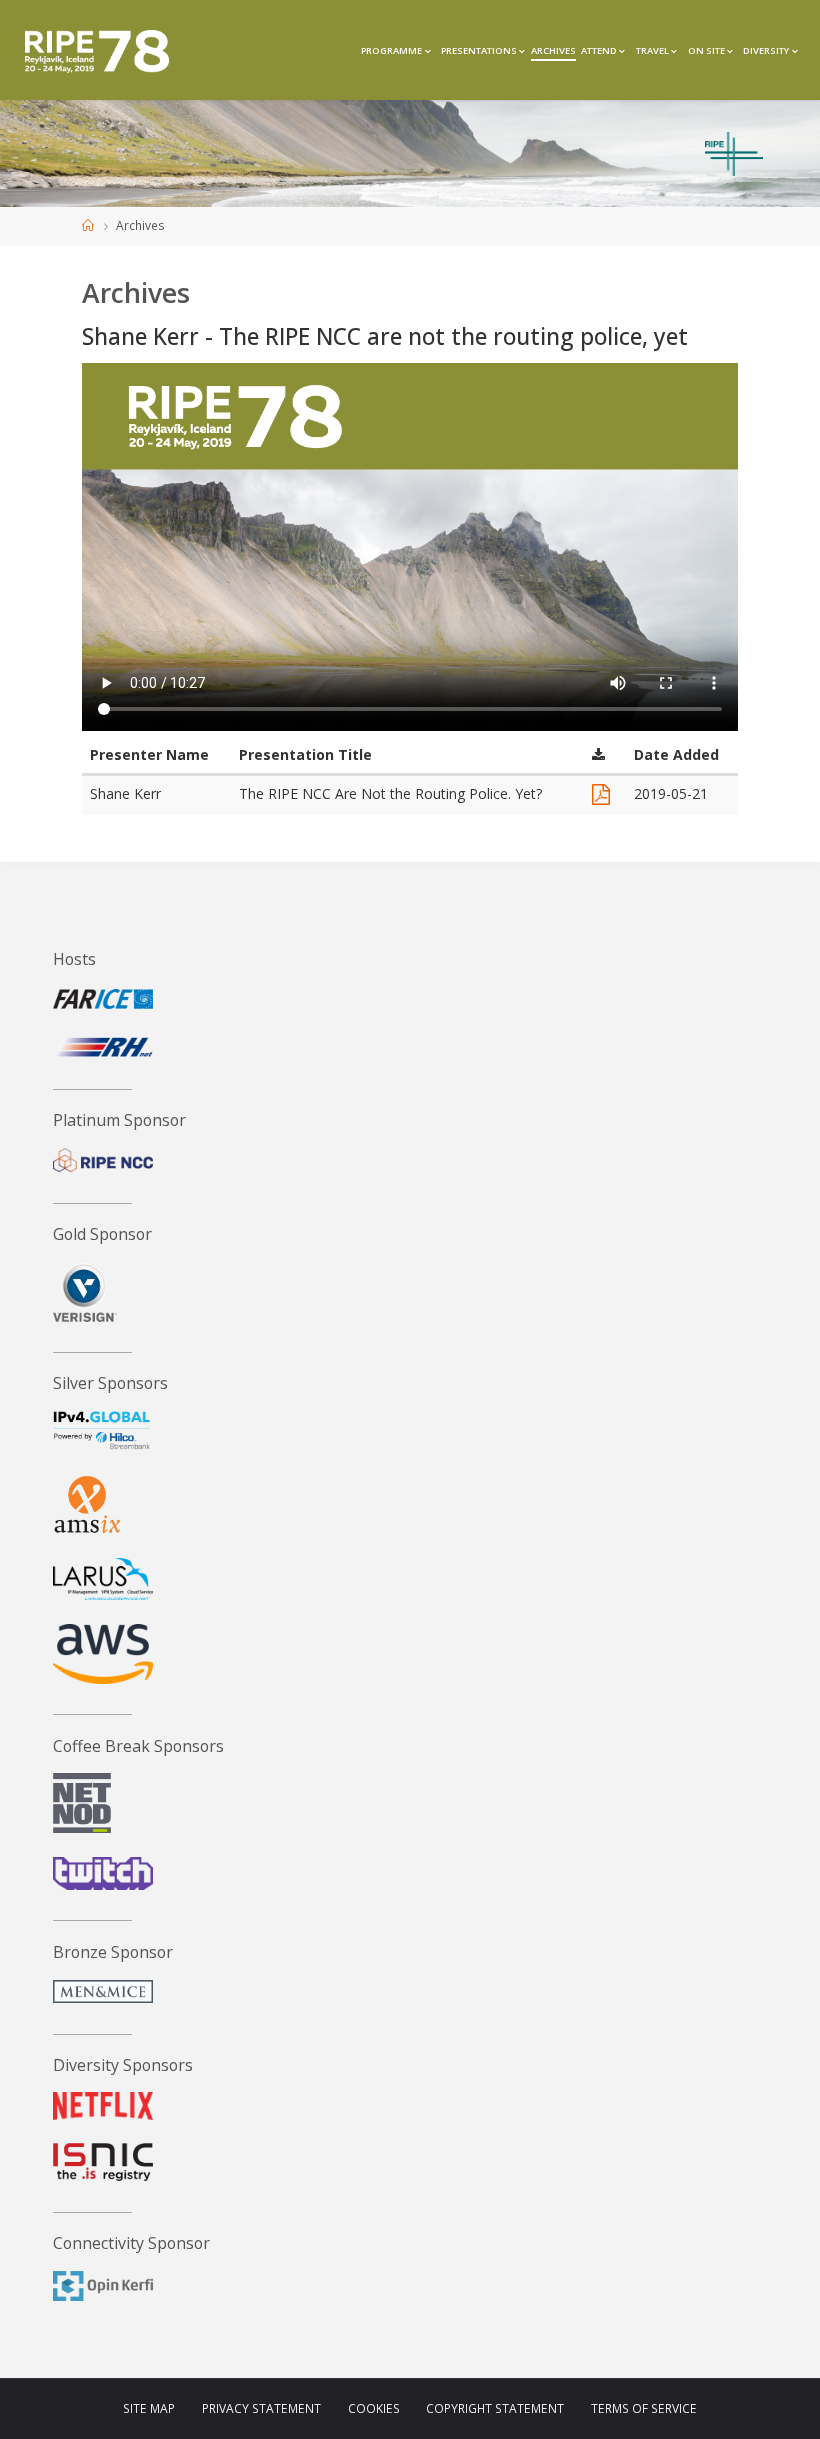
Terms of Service (644, 2408)
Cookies (374, 2408)
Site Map (149, 2408)
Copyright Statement (495, 2408)
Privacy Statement (261, 2408)
